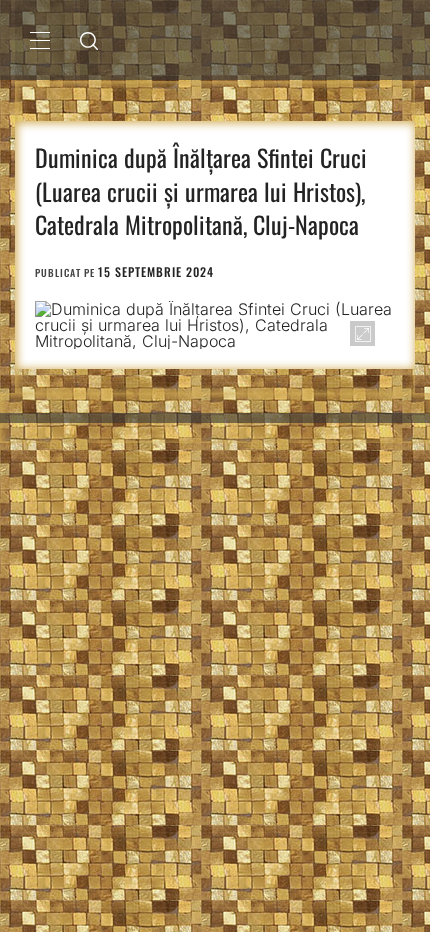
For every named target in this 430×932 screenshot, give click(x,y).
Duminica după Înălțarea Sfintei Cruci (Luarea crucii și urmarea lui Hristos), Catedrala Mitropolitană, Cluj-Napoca (201, 190)
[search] (89, 40)
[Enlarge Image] (362, 333)
